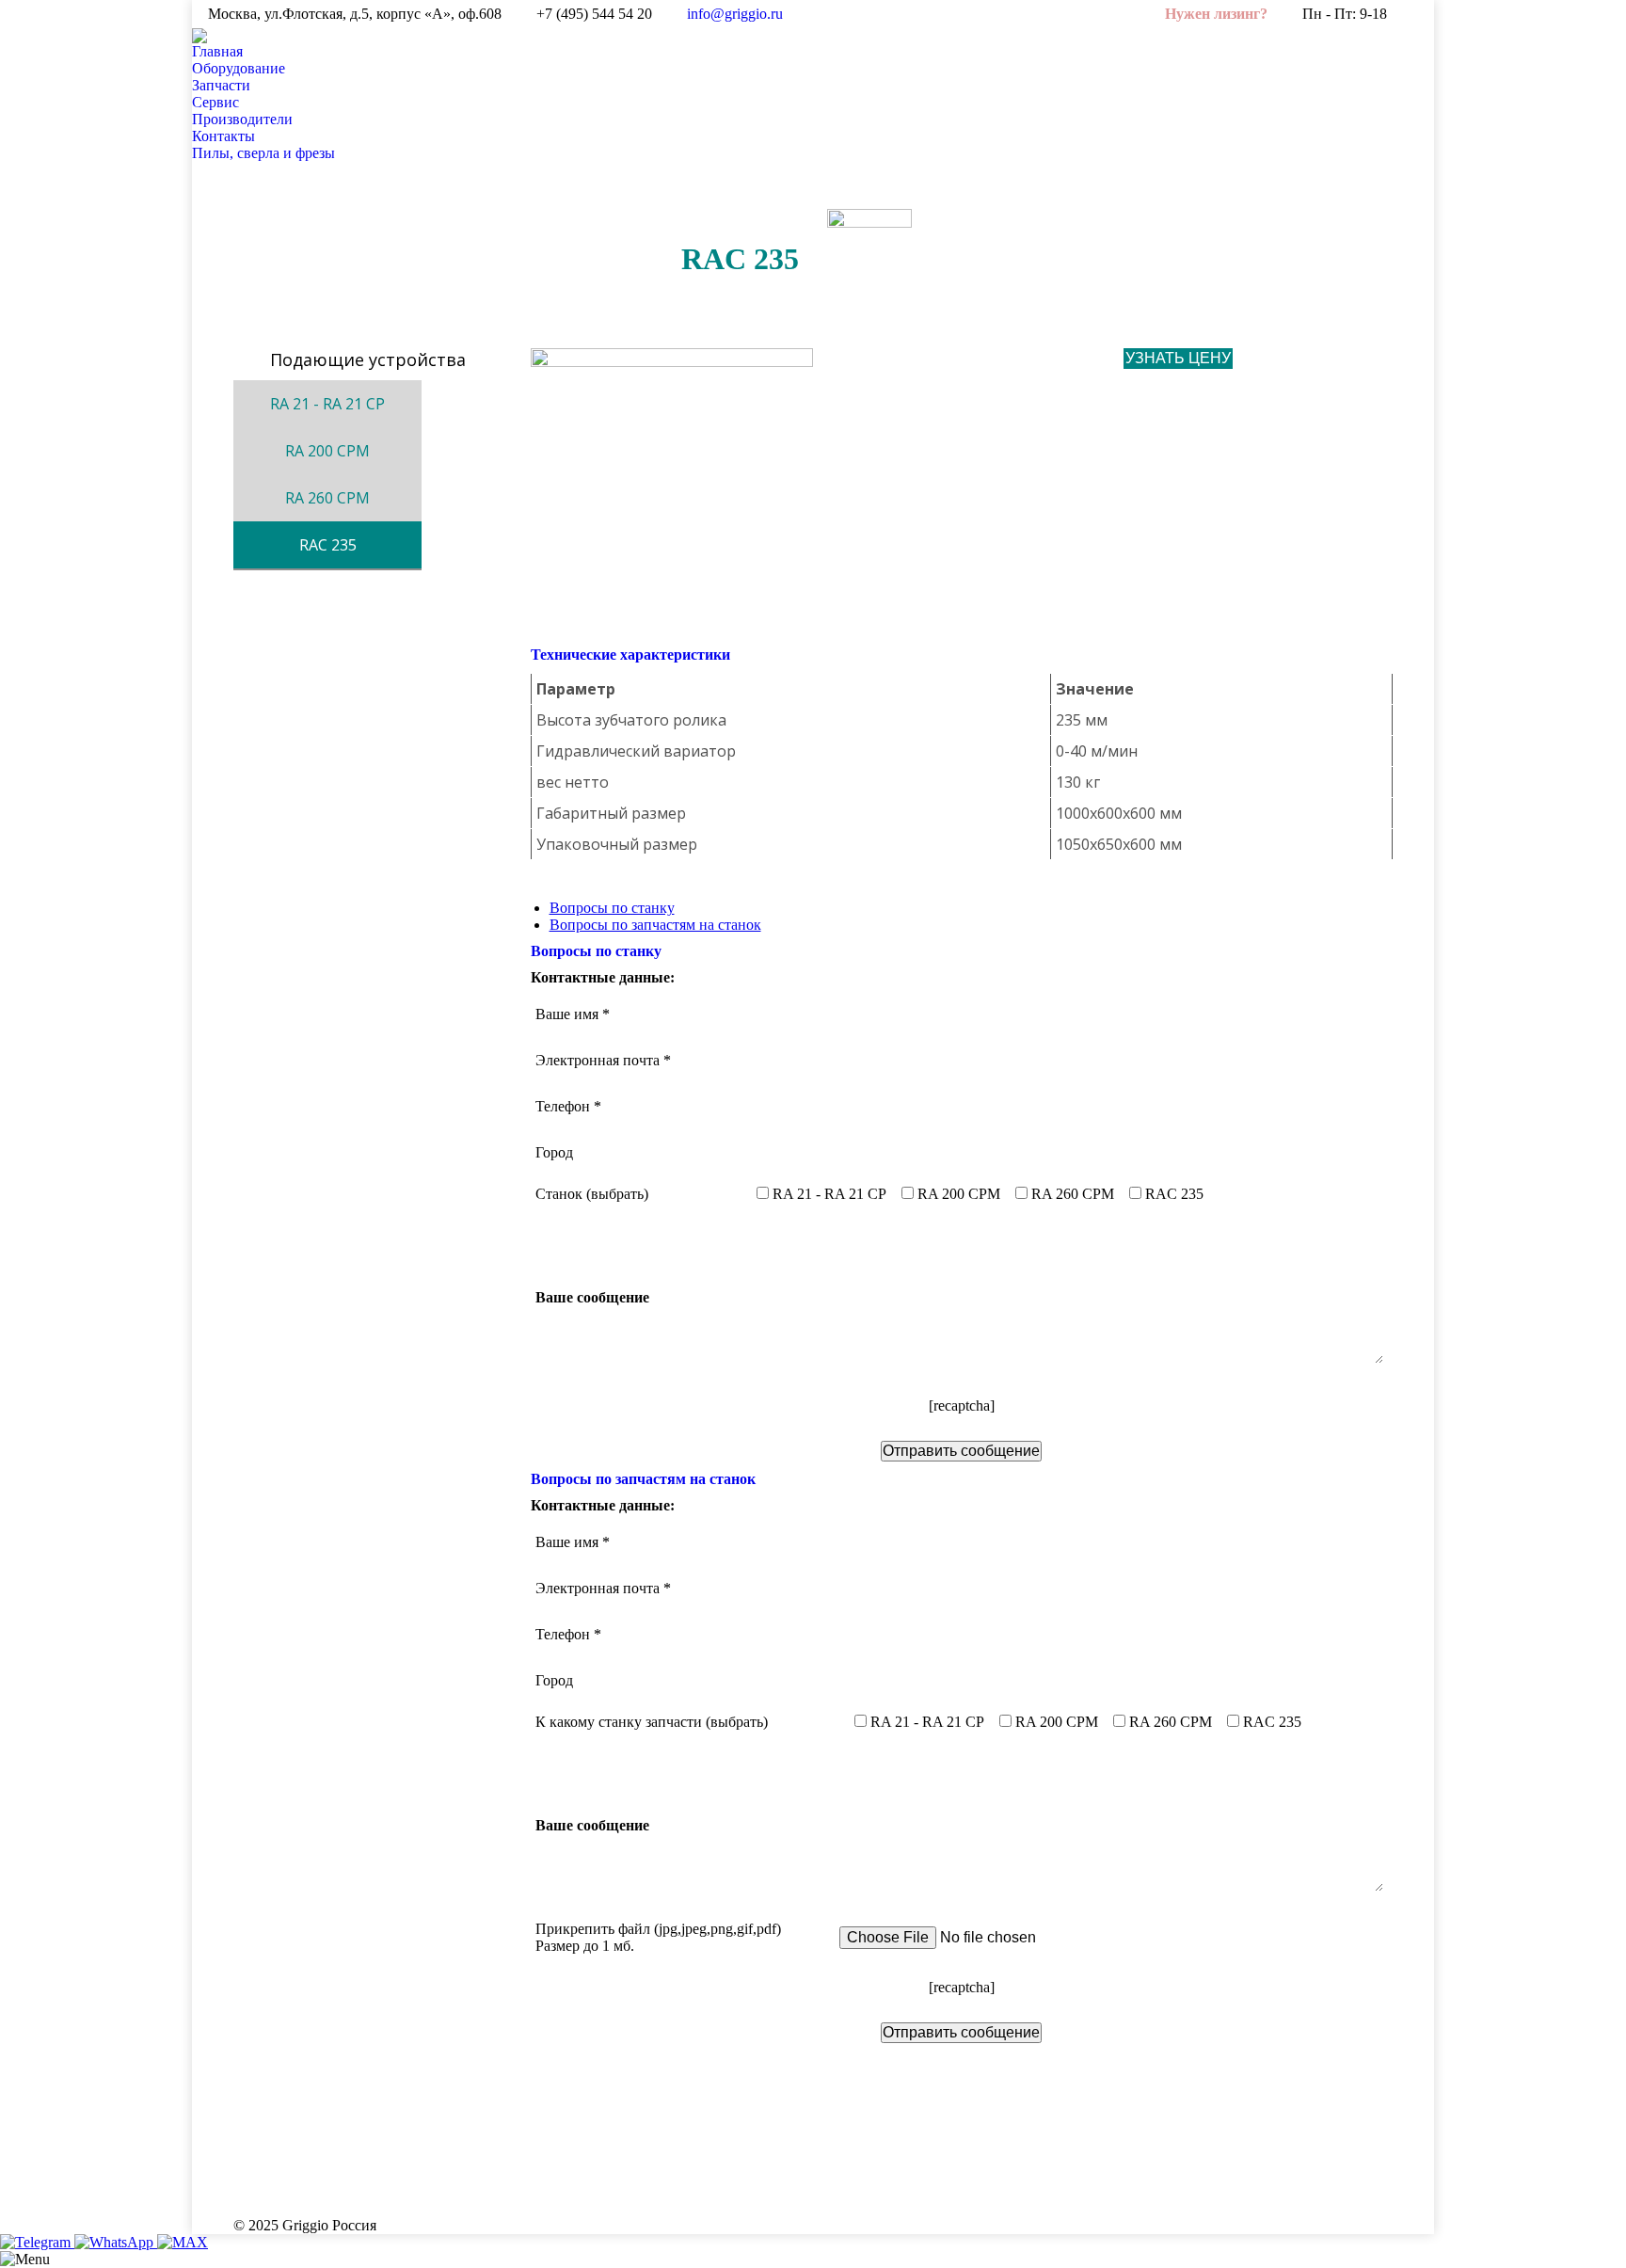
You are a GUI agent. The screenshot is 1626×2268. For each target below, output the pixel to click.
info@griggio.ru (735, 14)
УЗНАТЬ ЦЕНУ (1178, 358)
